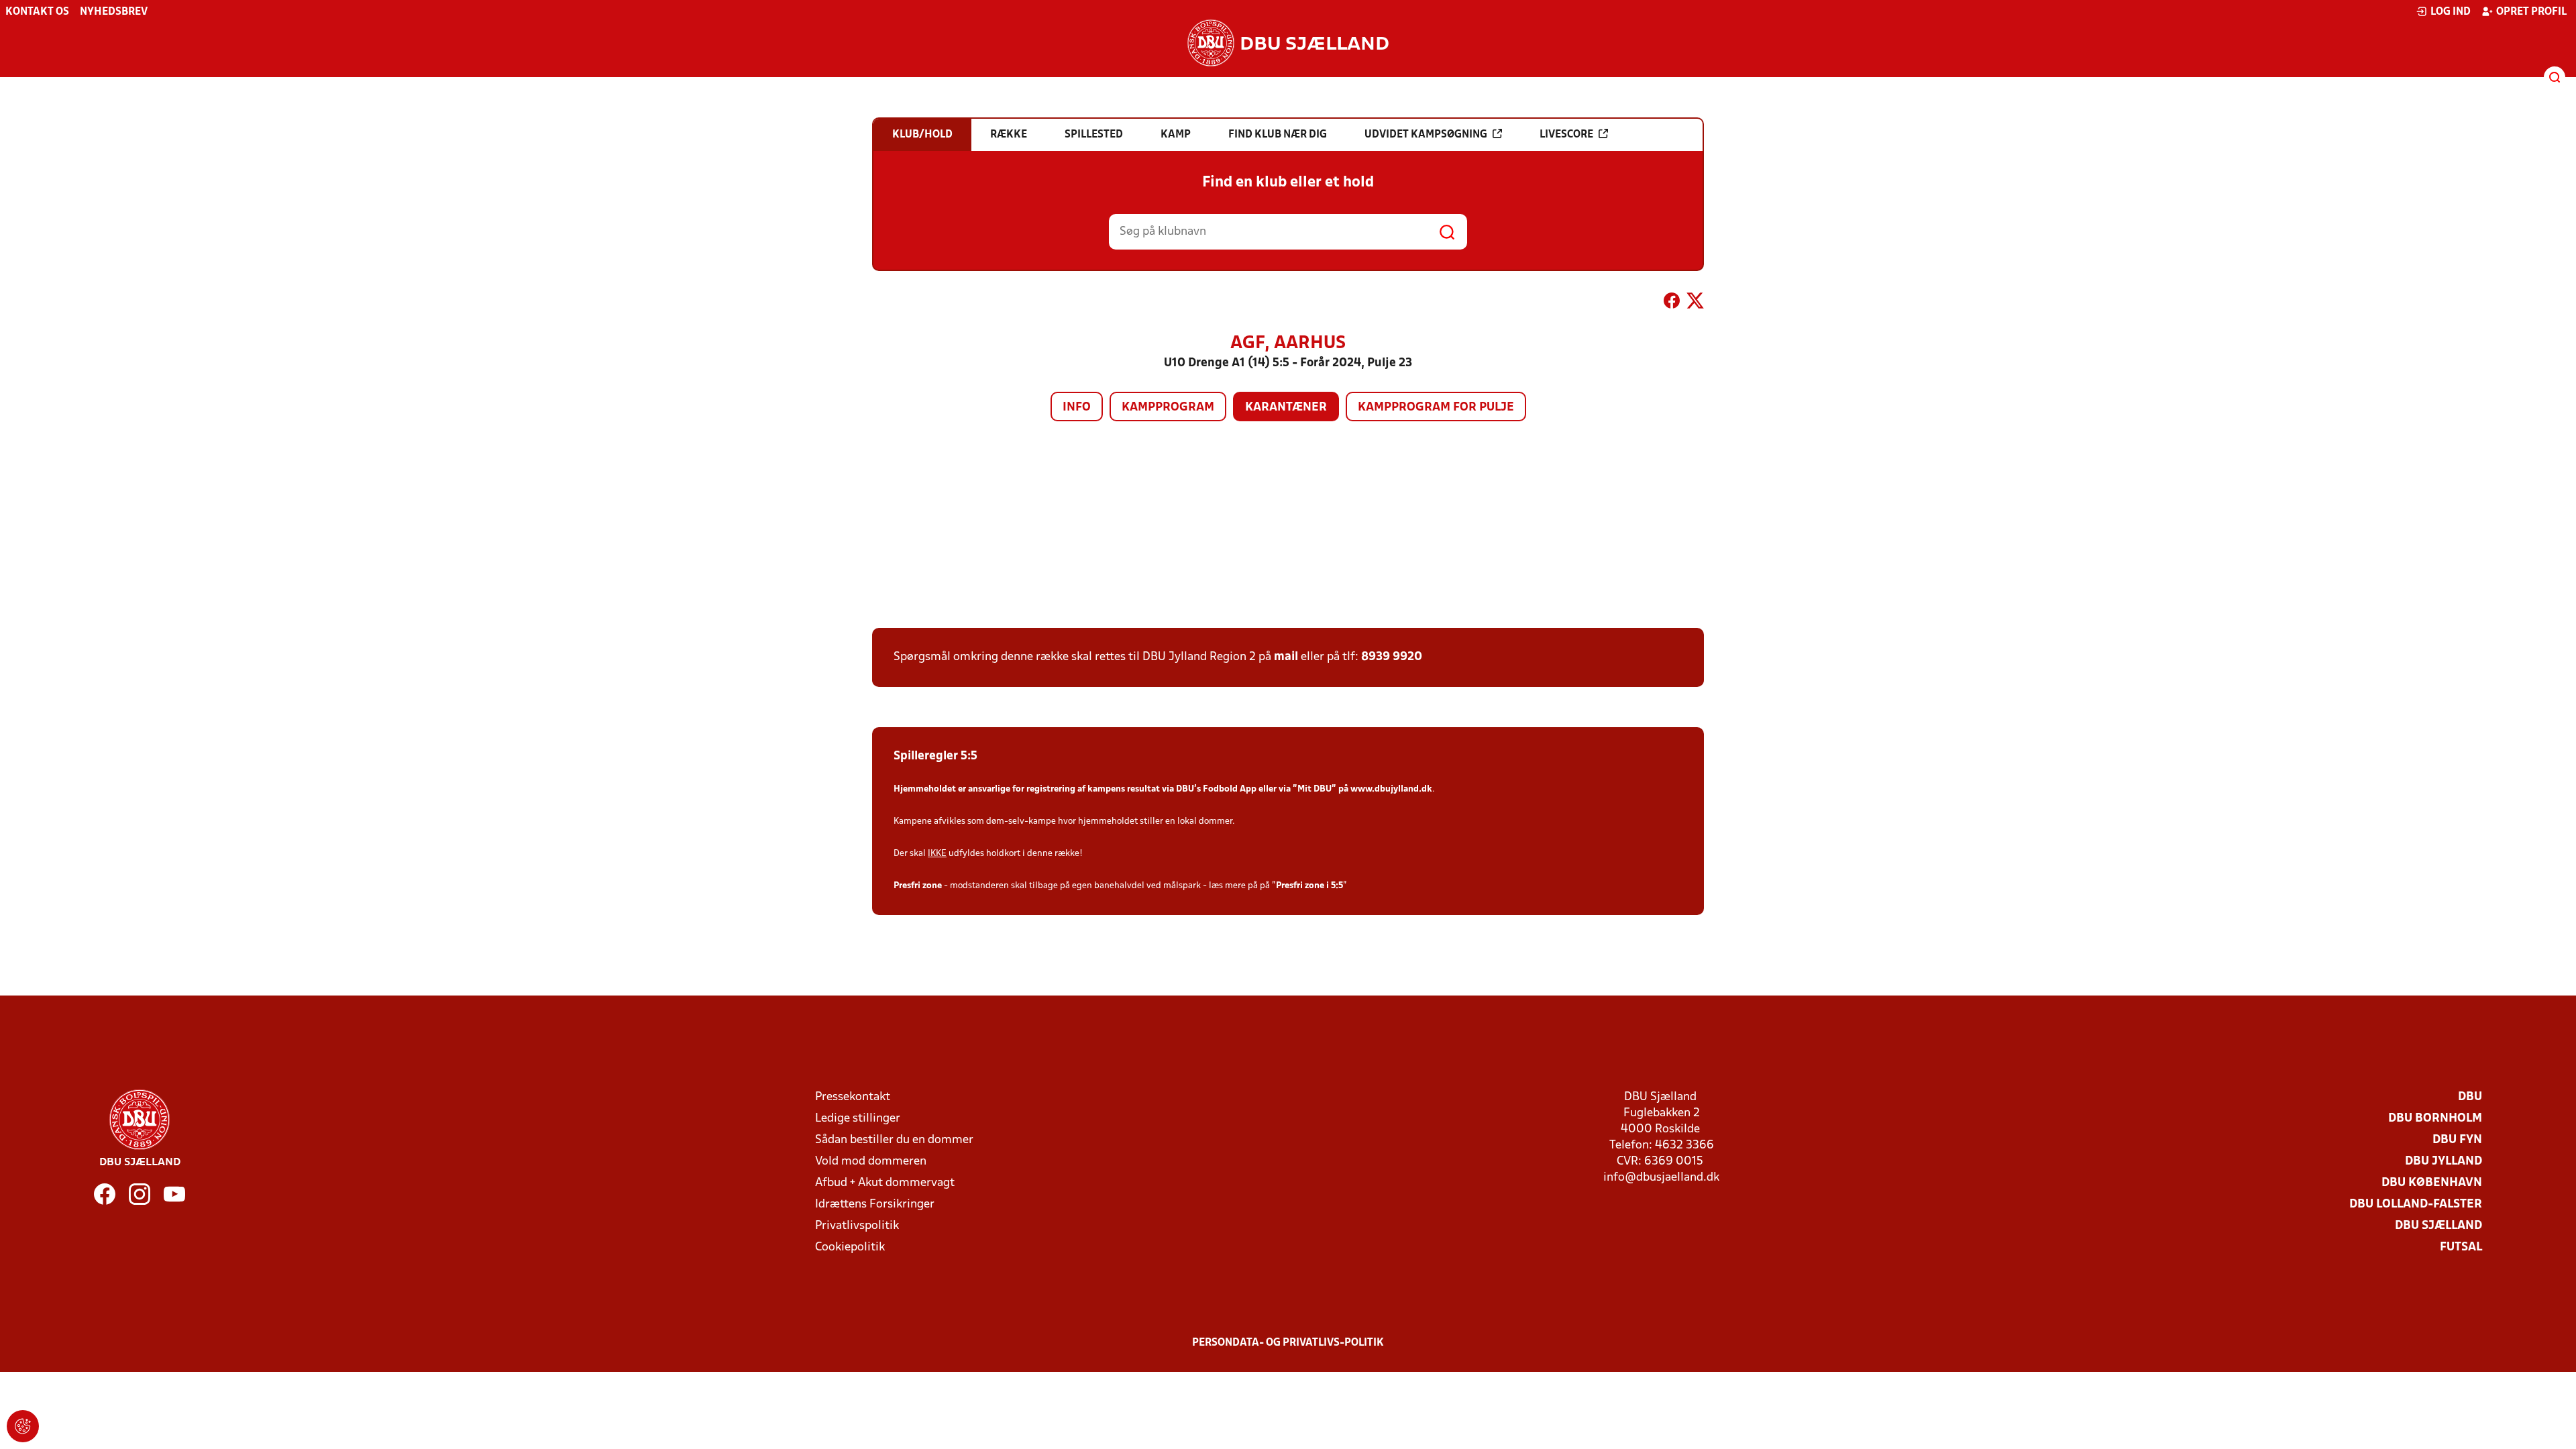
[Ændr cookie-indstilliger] (23, 1426)
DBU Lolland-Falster (2416, 1204)
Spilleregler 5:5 (935, 756)
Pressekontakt (853, 1097)
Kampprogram (1168, 408)
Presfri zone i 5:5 (1309, 886)
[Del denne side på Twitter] (1695, 303)
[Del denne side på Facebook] (1672, 303)
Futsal (2461, 1247)
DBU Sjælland (2438, 1226)
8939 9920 (1392, 657)
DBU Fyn (2457, 1140)
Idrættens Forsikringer (875, 1204)
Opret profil (2531, 12)
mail (1286, 657)
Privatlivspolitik (857, 1226)
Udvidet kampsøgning (1426, 135)
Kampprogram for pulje (1436, 408)
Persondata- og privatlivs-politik (1288, 1343)
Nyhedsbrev (114, 12)
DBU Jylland (2444, 1162)
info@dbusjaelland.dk (1661, 1178)
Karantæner (1286, 408)
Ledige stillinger (858, 1119)
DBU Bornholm (2435, 1119)
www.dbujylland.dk (1391, 789)
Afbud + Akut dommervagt (885, 1183)
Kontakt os (37, 12)
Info (1077, 408)
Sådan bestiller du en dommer (894, 1140)
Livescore (1566, 135)
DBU (2470, 1097)
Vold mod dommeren (871, 1162)
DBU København (2432, 1183)
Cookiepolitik (850, 1247)
